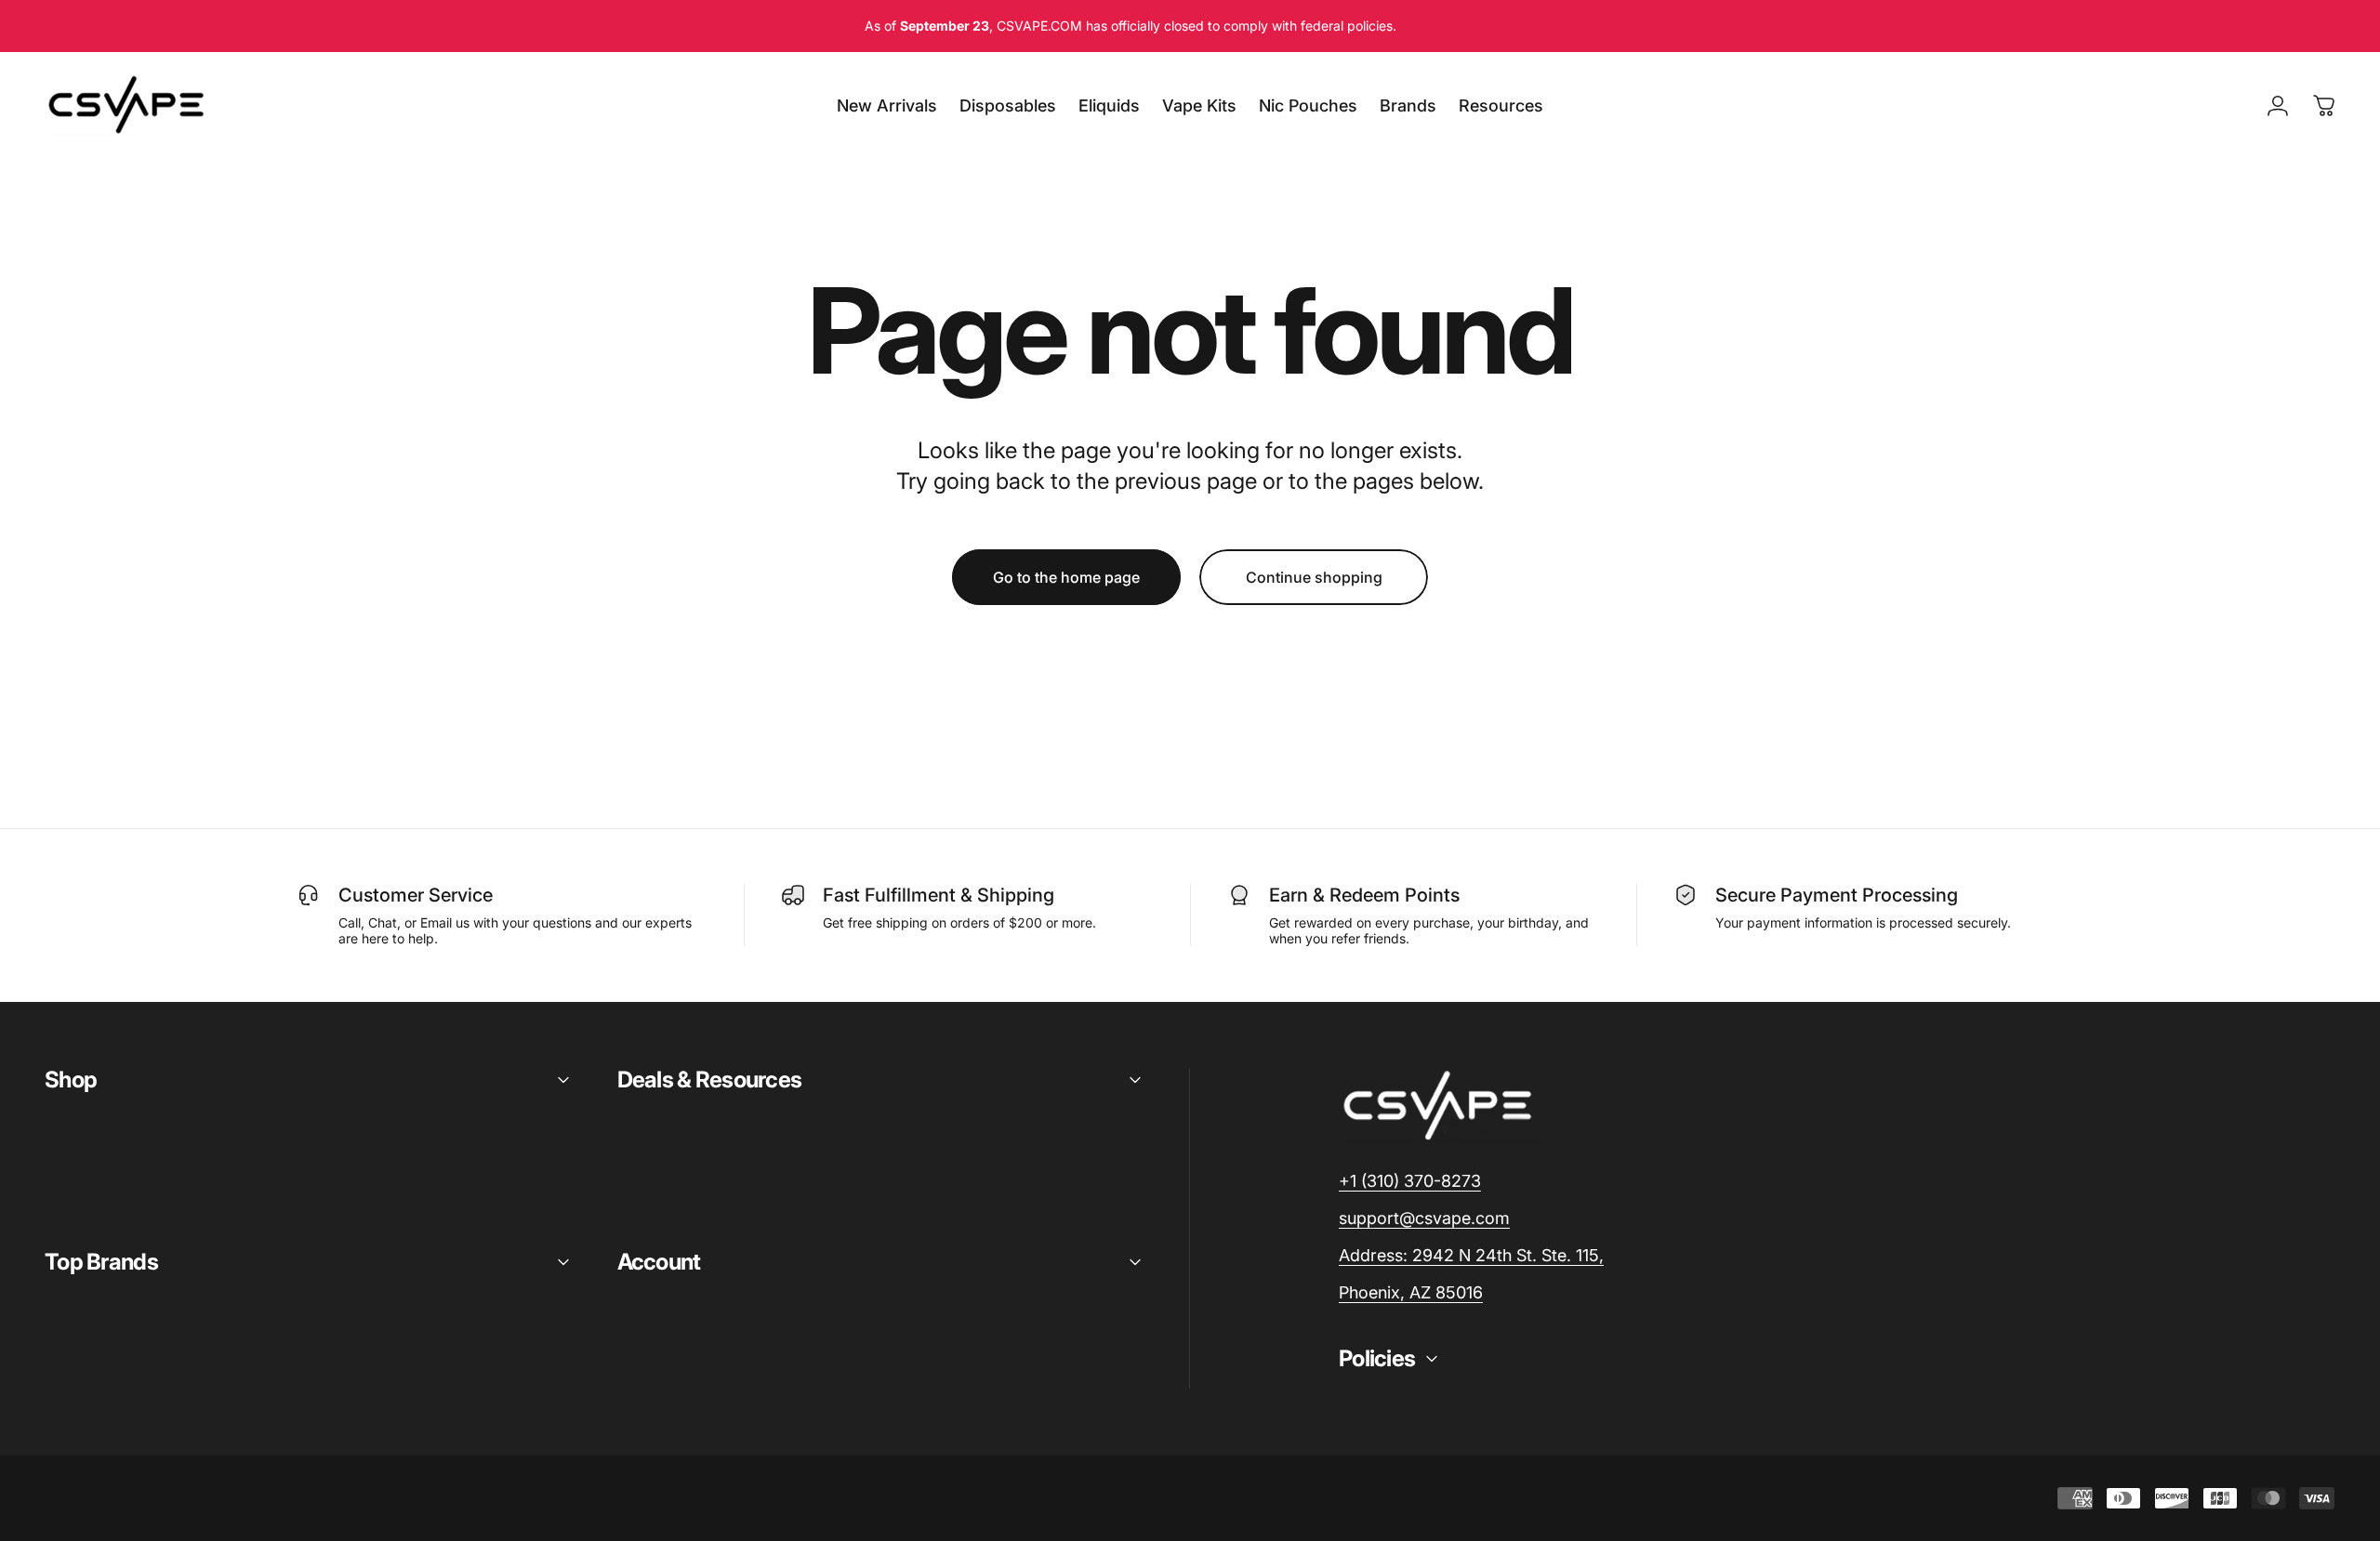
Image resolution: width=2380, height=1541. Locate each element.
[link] (1471, 1256)
